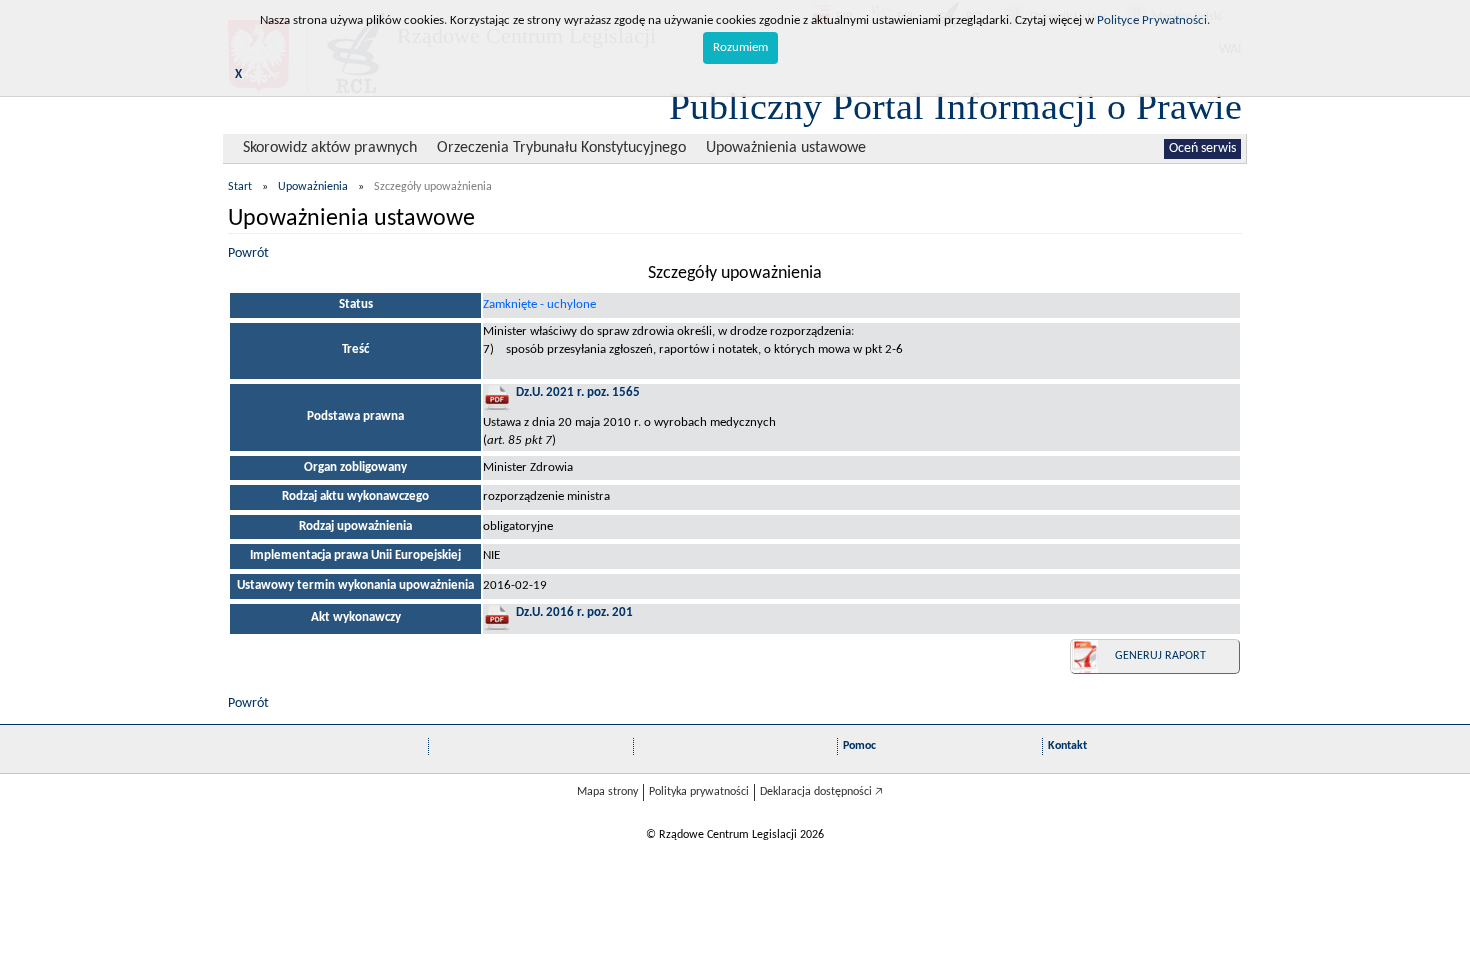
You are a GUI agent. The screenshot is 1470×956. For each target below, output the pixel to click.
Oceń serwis (1202, 148)
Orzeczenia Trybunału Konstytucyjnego (561, 148)
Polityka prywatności (699, 792)
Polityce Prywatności (1152, 20)
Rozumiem (740, 47)
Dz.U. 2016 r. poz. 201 (574, 612)
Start (240, 187)
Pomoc (859, 746)
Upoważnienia (313, 187)
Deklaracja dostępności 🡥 (821, 792)
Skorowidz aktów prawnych (330, 148)
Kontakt (1067, 746)
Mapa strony (607, 792)
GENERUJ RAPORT (1160, 656)
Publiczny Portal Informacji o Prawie (955, 106)
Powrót (248, 253)
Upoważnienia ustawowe (786, 148)
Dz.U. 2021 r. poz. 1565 (578, 392)
